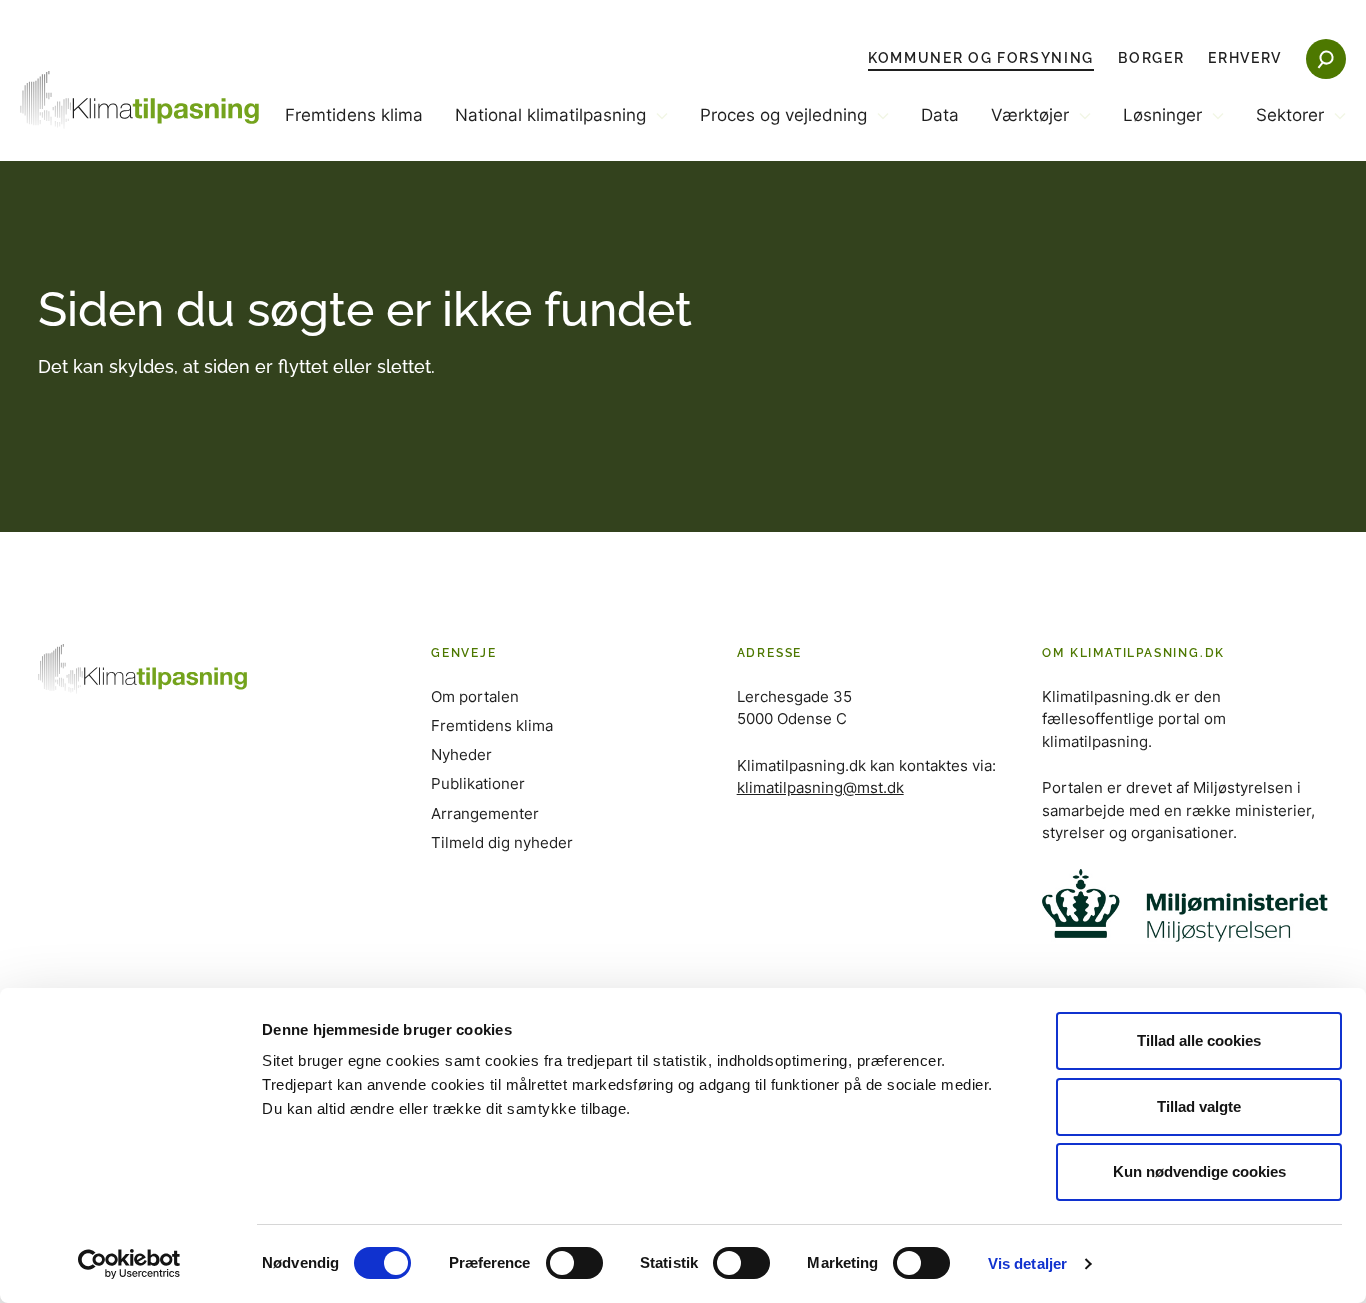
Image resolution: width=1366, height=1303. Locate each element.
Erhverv (1245, 58)
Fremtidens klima (354, 115)
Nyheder (461, 754)
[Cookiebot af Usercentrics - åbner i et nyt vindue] (129, 1264)
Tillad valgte (1199, 1106)
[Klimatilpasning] (140, 100)
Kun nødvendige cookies (1199, 1171)
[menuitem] (354, 132)
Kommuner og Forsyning (981, 58)
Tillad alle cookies (1199, 1040)
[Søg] (1326, 59)
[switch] (574, 1263)
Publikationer (478, 783)
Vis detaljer (1027, 1263)
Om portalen (475, 696)
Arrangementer (485, 813)
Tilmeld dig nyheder (502, 842)
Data (940, 115)
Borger (1151, 58)
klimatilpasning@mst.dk (820, 787)
